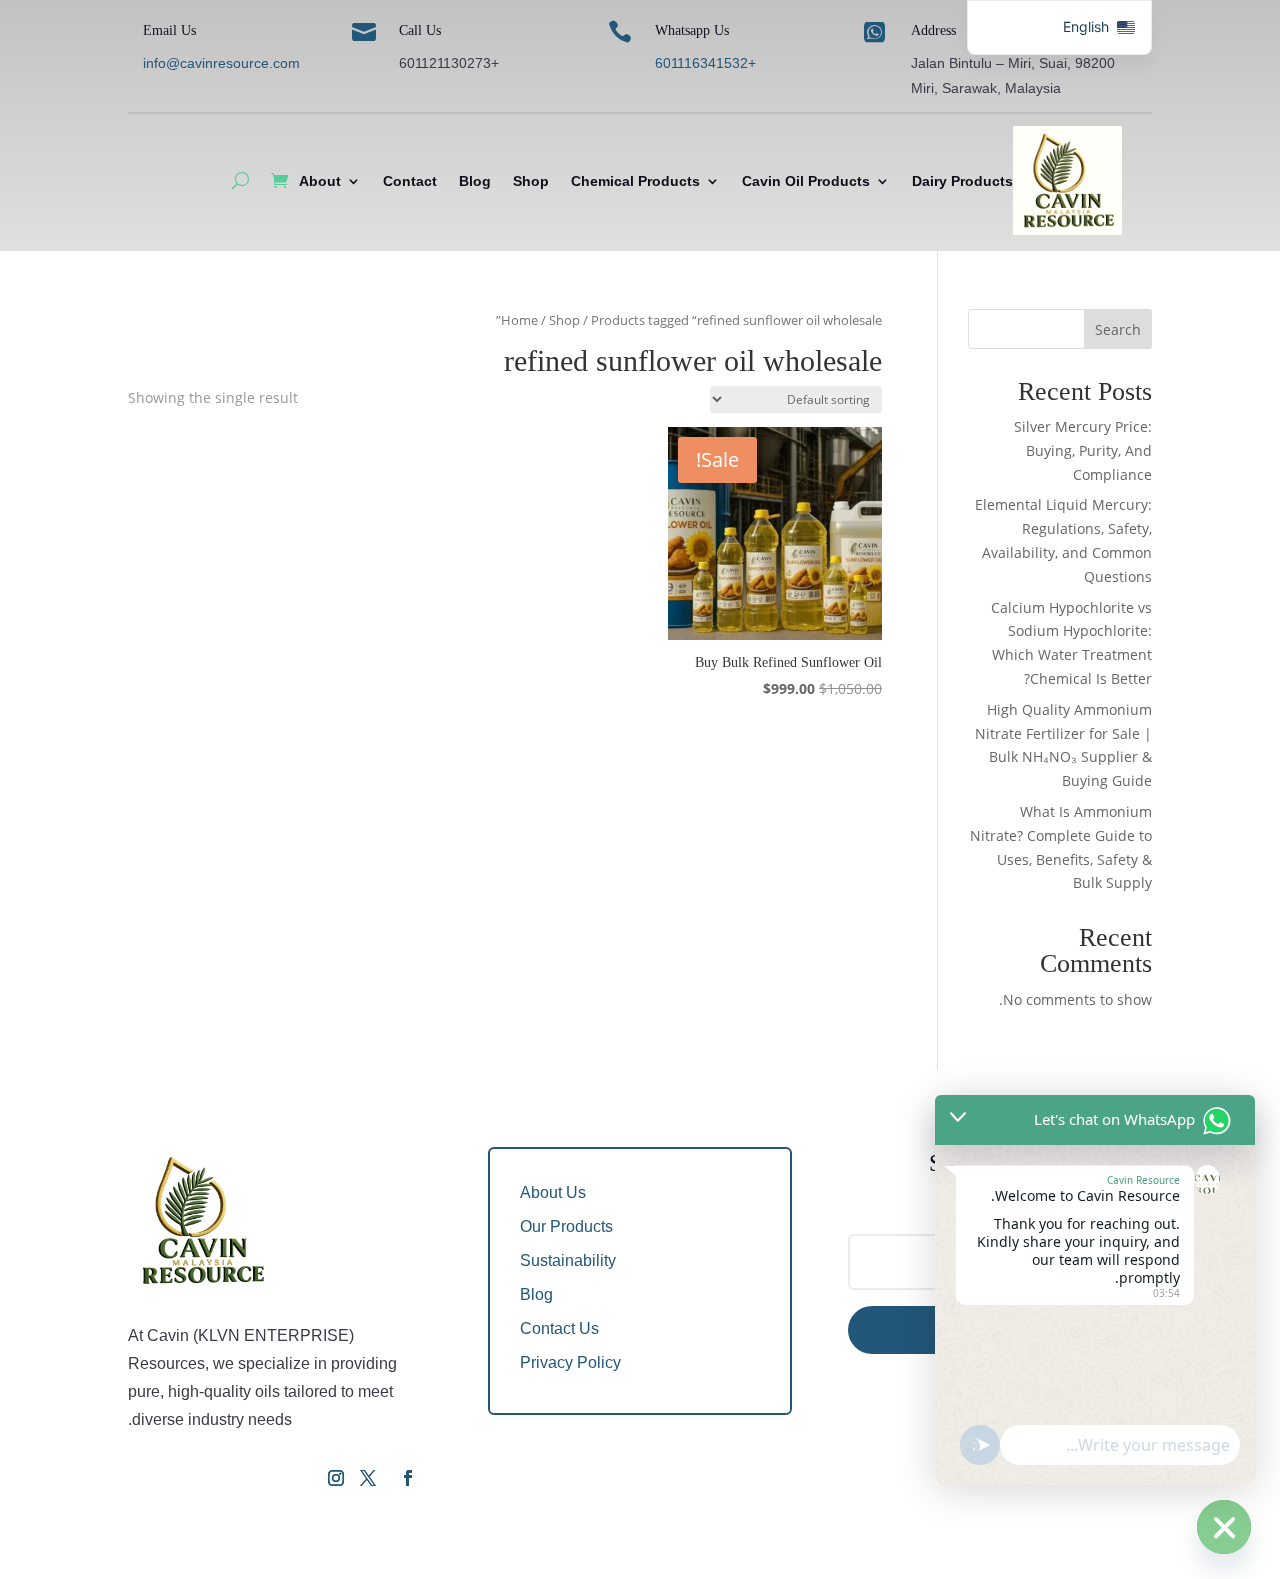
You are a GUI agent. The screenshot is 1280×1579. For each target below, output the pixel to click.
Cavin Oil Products (806, 181)
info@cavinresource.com (221, 63)
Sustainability (568, 1260)
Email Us (169, 30)
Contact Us (559, 1328)
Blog (475, 181)
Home (519, 320)
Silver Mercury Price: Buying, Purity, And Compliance (1083, 450)
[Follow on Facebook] (408, 1478)
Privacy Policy (570, 1362)
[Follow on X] (368, 1478)
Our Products (566, 1226)
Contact (410, 181)
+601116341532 (705, 63)
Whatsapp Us (692, 30)
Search (1118, 329)
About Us (553, 1192)
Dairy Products (962, 181)
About (320, 181)
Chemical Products (635, 181)
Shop (531, 181)
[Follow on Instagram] (336, 1478)
